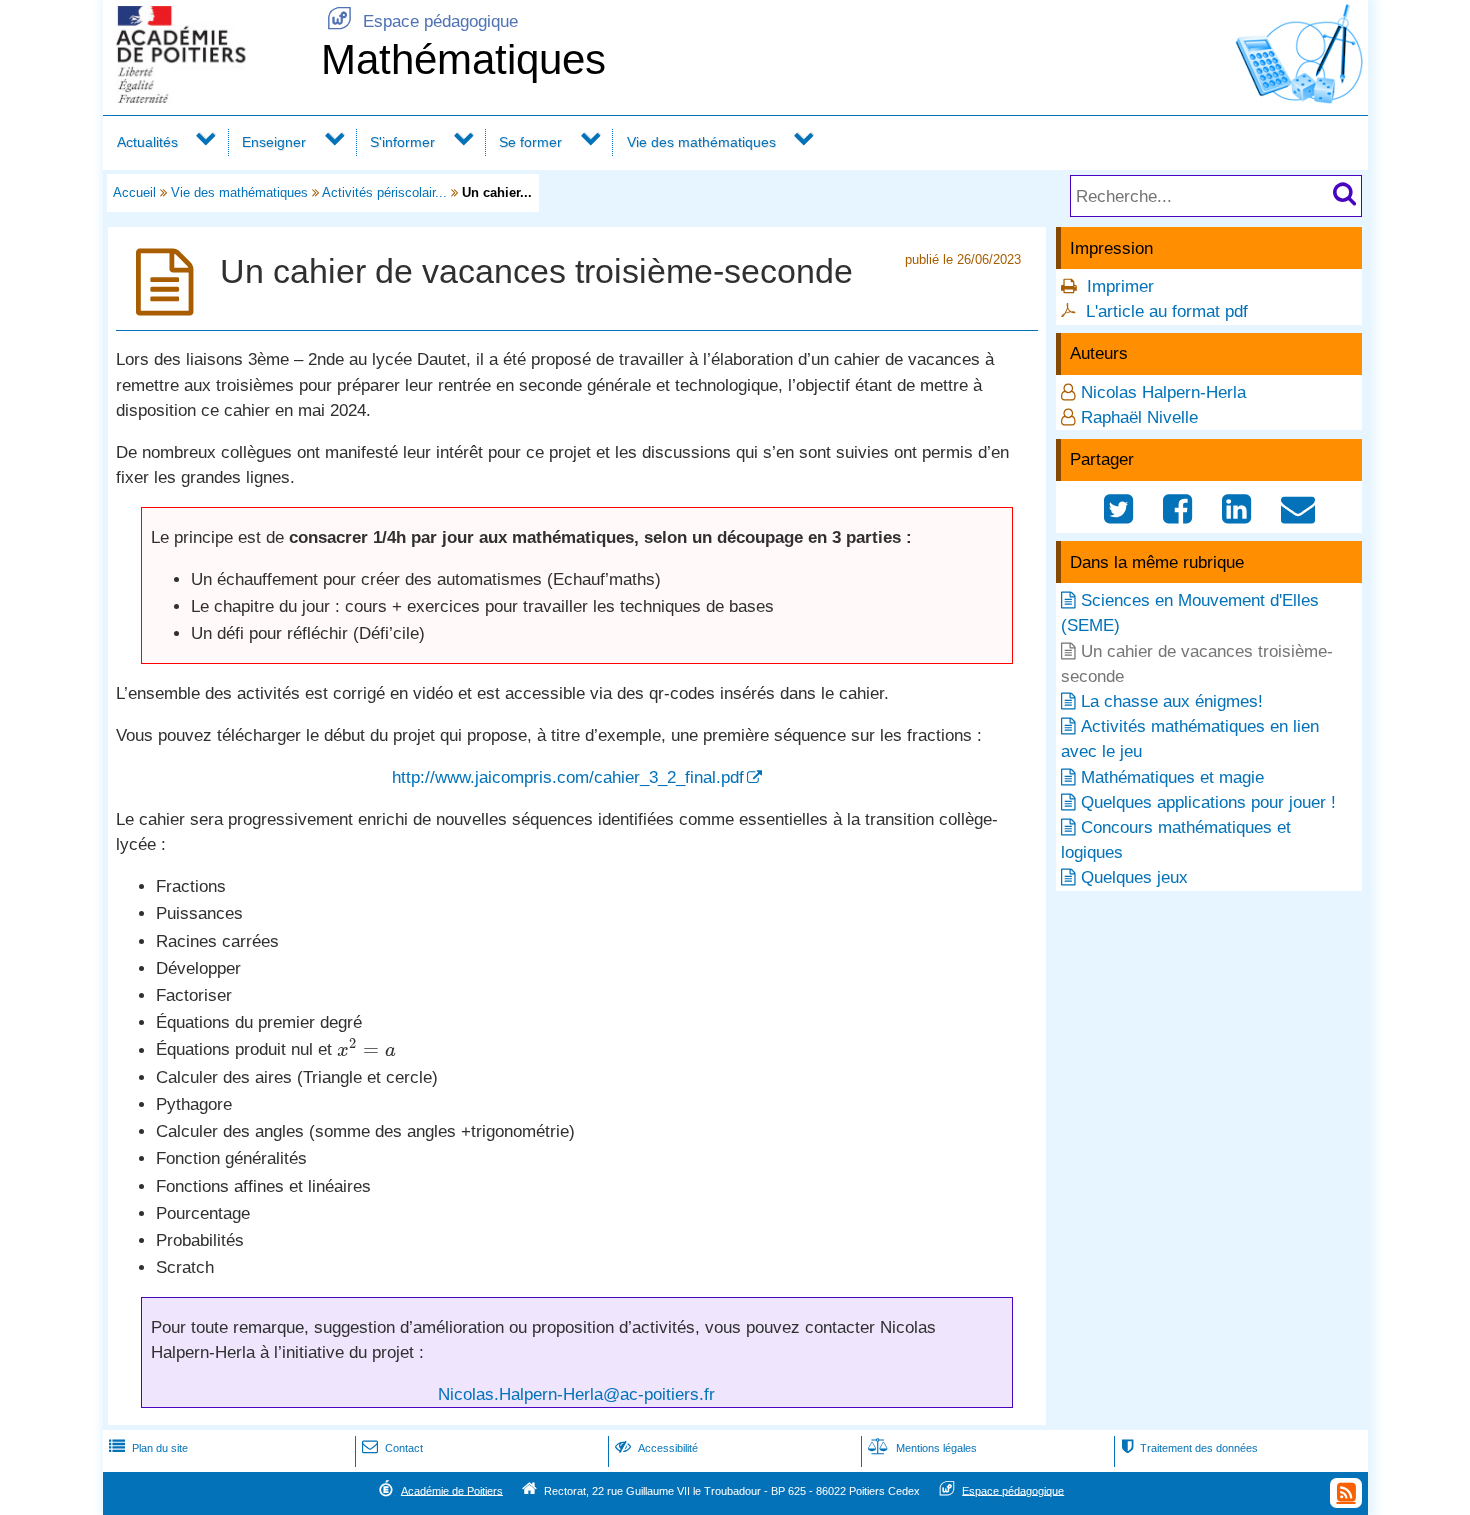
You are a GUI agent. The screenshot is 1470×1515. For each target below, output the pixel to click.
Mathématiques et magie (1172, 777)
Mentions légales (922, 1448)
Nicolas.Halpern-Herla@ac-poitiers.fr (576, 1394)
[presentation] (366, 1050)
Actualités (147, 142)
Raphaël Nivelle (1139, 417)
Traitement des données (1189, 1448)
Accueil (134, 192)
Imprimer (1120, 286)
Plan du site (148, 1448)
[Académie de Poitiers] (208, 97)
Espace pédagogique (422, 21)
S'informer (402, 142)
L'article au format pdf (1167, 311)
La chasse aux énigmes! (1172, 701)
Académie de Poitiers (452, 1490)
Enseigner (274, 142)
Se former (530, 142)
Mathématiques (463, 59)
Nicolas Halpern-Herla (1163, 392)
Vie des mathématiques (701, 142)
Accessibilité (656, 1448)
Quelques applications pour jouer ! (1208, 802)
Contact (392, 1448)
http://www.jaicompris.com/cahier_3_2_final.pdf (568, 777)
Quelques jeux (1134, 877)
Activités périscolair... (384, 192)
